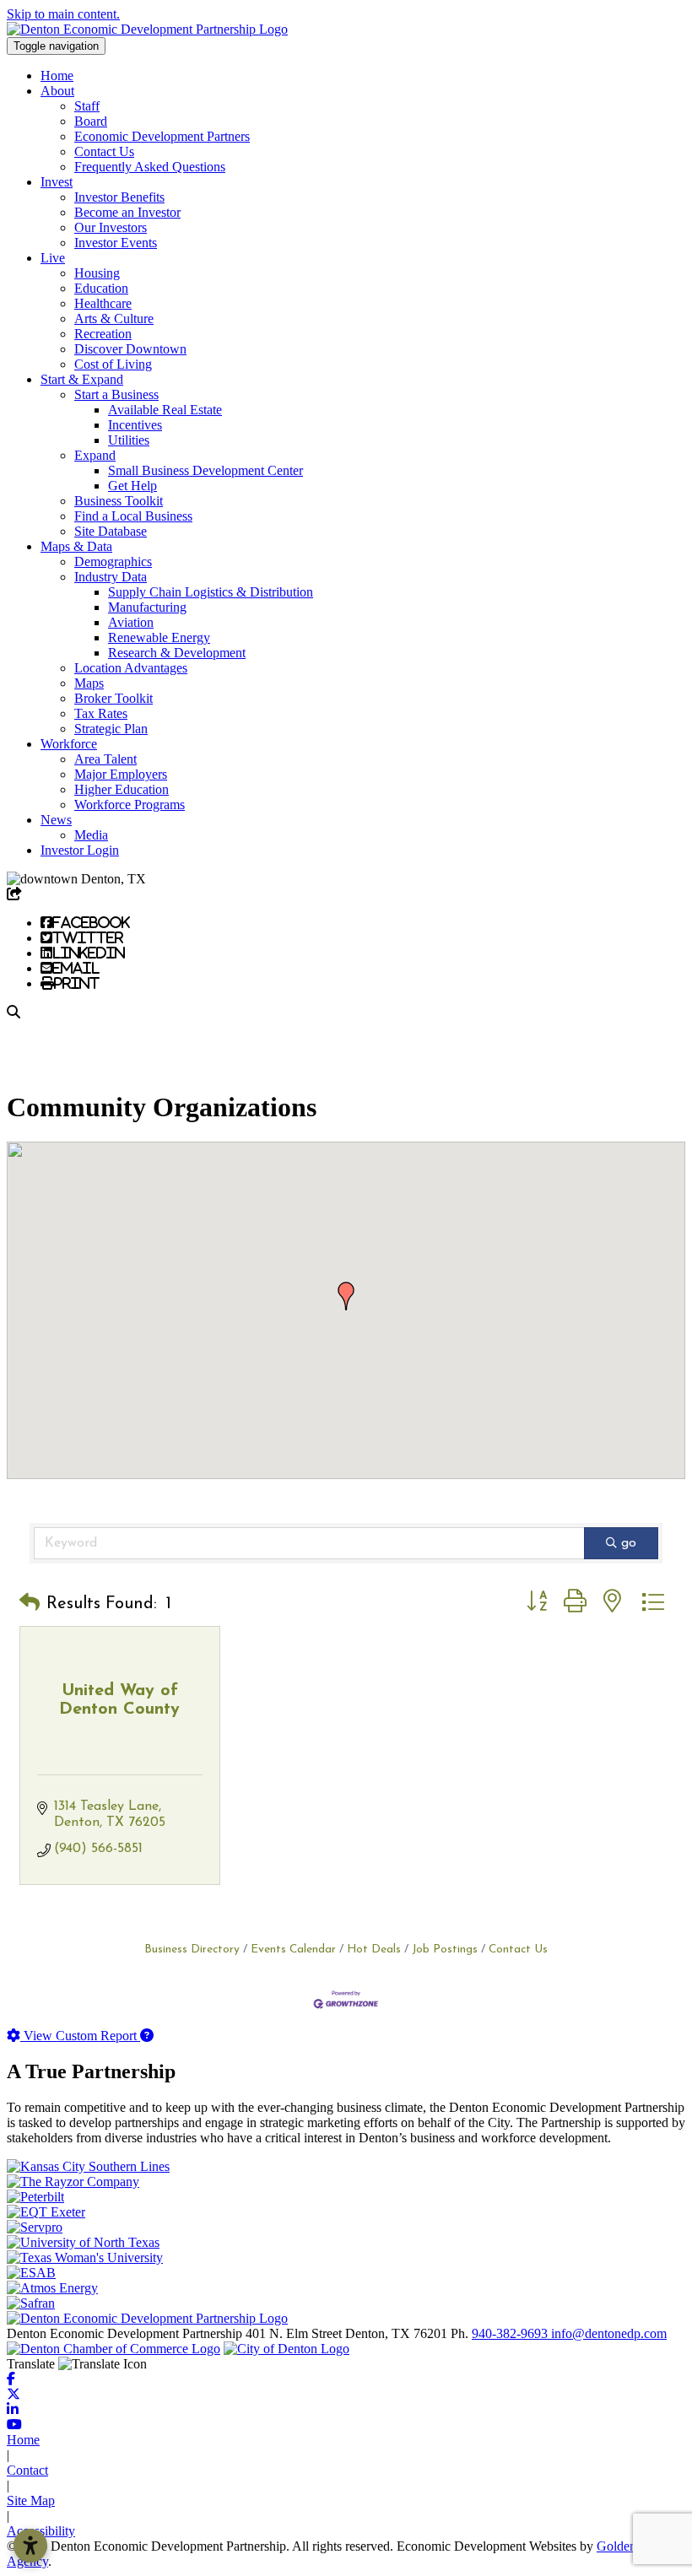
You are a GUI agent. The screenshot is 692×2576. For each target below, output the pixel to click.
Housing (97, 273)
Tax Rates (101, 713)
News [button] (56, 820)
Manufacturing (147, 607)
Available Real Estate (165, 410)
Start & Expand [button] (82, 379)
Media (91, 835)
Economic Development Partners (162, 136)
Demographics (113, 562)
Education (101, 288)
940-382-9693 (511, 2333)
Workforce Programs (130, 805)
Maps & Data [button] (76, 546)
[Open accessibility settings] (30, 2546)
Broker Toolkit (114, 698)
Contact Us (104, 151)
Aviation (131, 622)
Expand (95, 455)
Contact (27, 2470)
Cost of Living (113, 364)
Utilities (129, 440)
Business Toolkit (119, 501)
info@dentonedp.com (609, 2333)
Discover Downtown (130, 349)
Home (57, 76)
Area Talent (105, 759)
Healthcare (103, 303)
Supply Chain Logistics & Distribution (211, 592)
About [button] (57, 91)
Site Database (111, 531)
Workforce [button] (69, 744)
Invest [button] (57, 182)
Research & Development (177, 653)
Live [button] (53, 258)
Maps (89, 683)
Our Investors (111, 227)
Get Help (132, 486)
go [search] (629, 1543)
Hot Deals (374, 1950)
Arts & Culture (114, 319)
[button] (346, 1296)
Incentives (135, 425)
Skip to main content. (63, 14)
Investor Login (80, 850)
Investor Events (116, 243)
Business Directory (192, 1950)
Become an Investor (127, 212)
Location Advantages (131, 668)
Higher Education (122, 789)
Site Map (31, 2500)
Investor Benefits (119, 197)
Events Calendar (293, 1950)
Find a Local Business (133, 516)
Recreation (103, 334)
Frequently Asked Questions (150, 167)
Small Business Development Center (205, 470)
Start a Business (116, 394)
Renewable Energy (159, 637)
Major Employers (121, 774)
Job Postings (445, 1950)
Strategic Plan (111, 729)
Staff (87, 106)
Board (91, 121)
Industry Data (111, 577)
